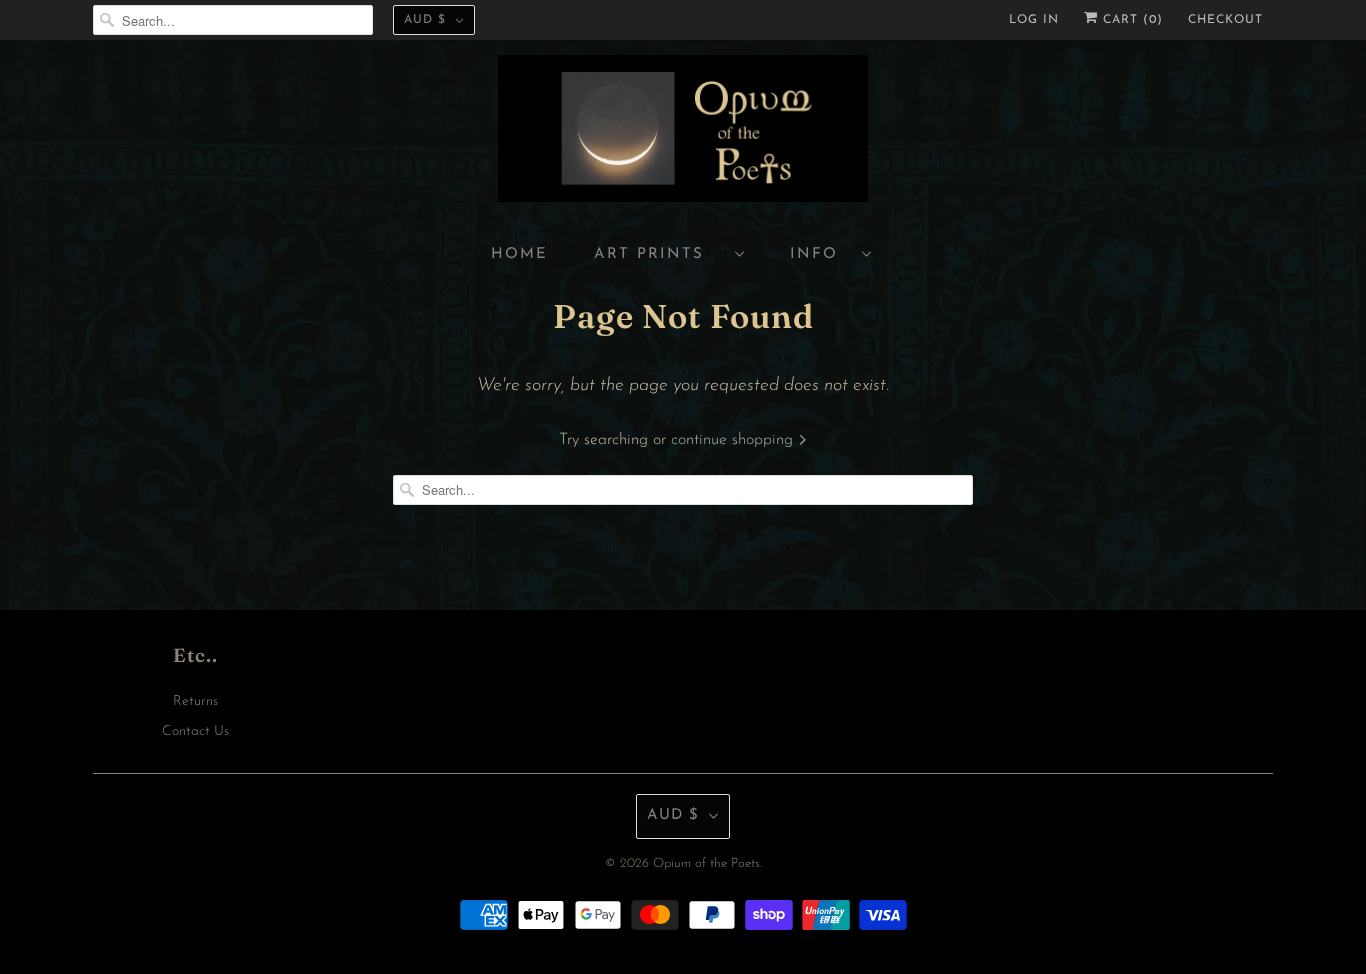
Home (519, 254)
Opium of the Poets (706, 863)
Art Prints (659, 254)
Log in (1034, 20)
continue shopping (734, 440)
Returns (195, 701)
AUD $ (425, 20)
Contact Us (195, 731)
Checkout (1225, 20)
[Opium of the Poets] (683, 131)
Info (821, 254)
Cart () (1130, 20)
